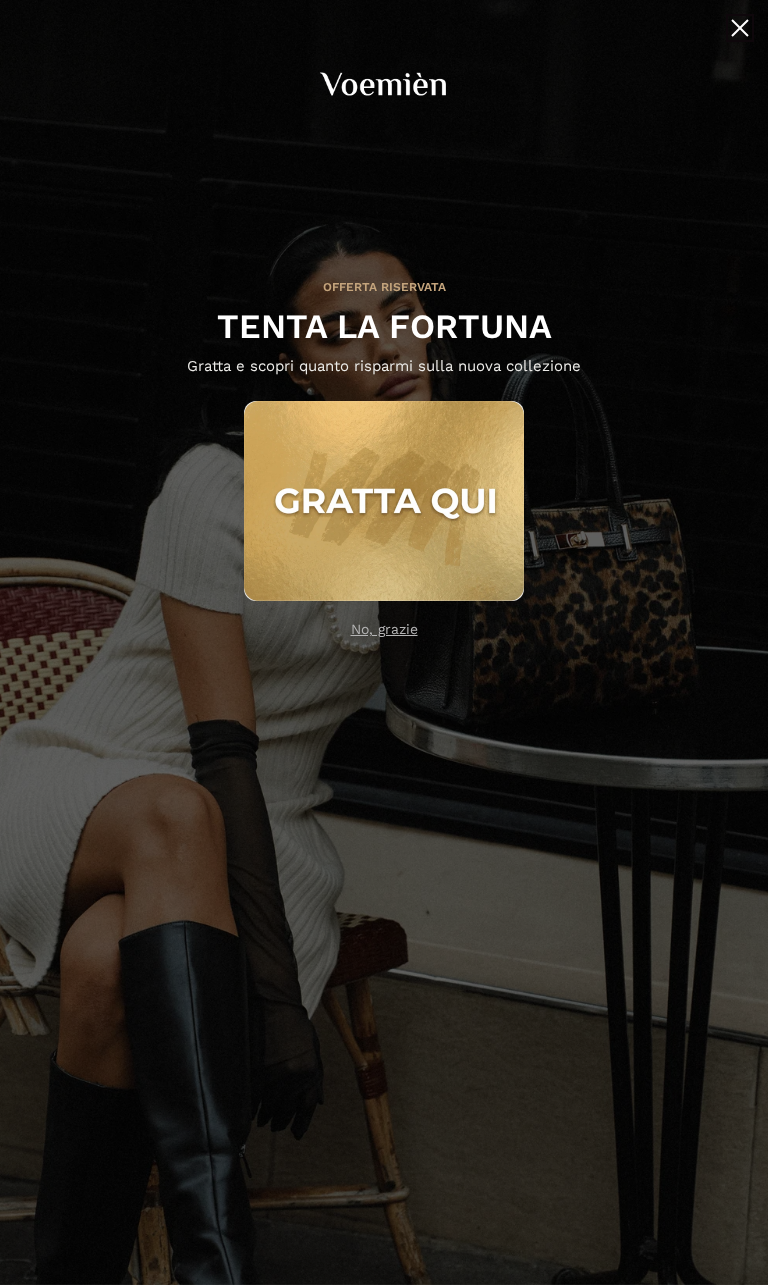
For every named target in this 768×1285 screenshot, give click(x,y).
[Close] (740, 28)
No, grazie (384, 629)
